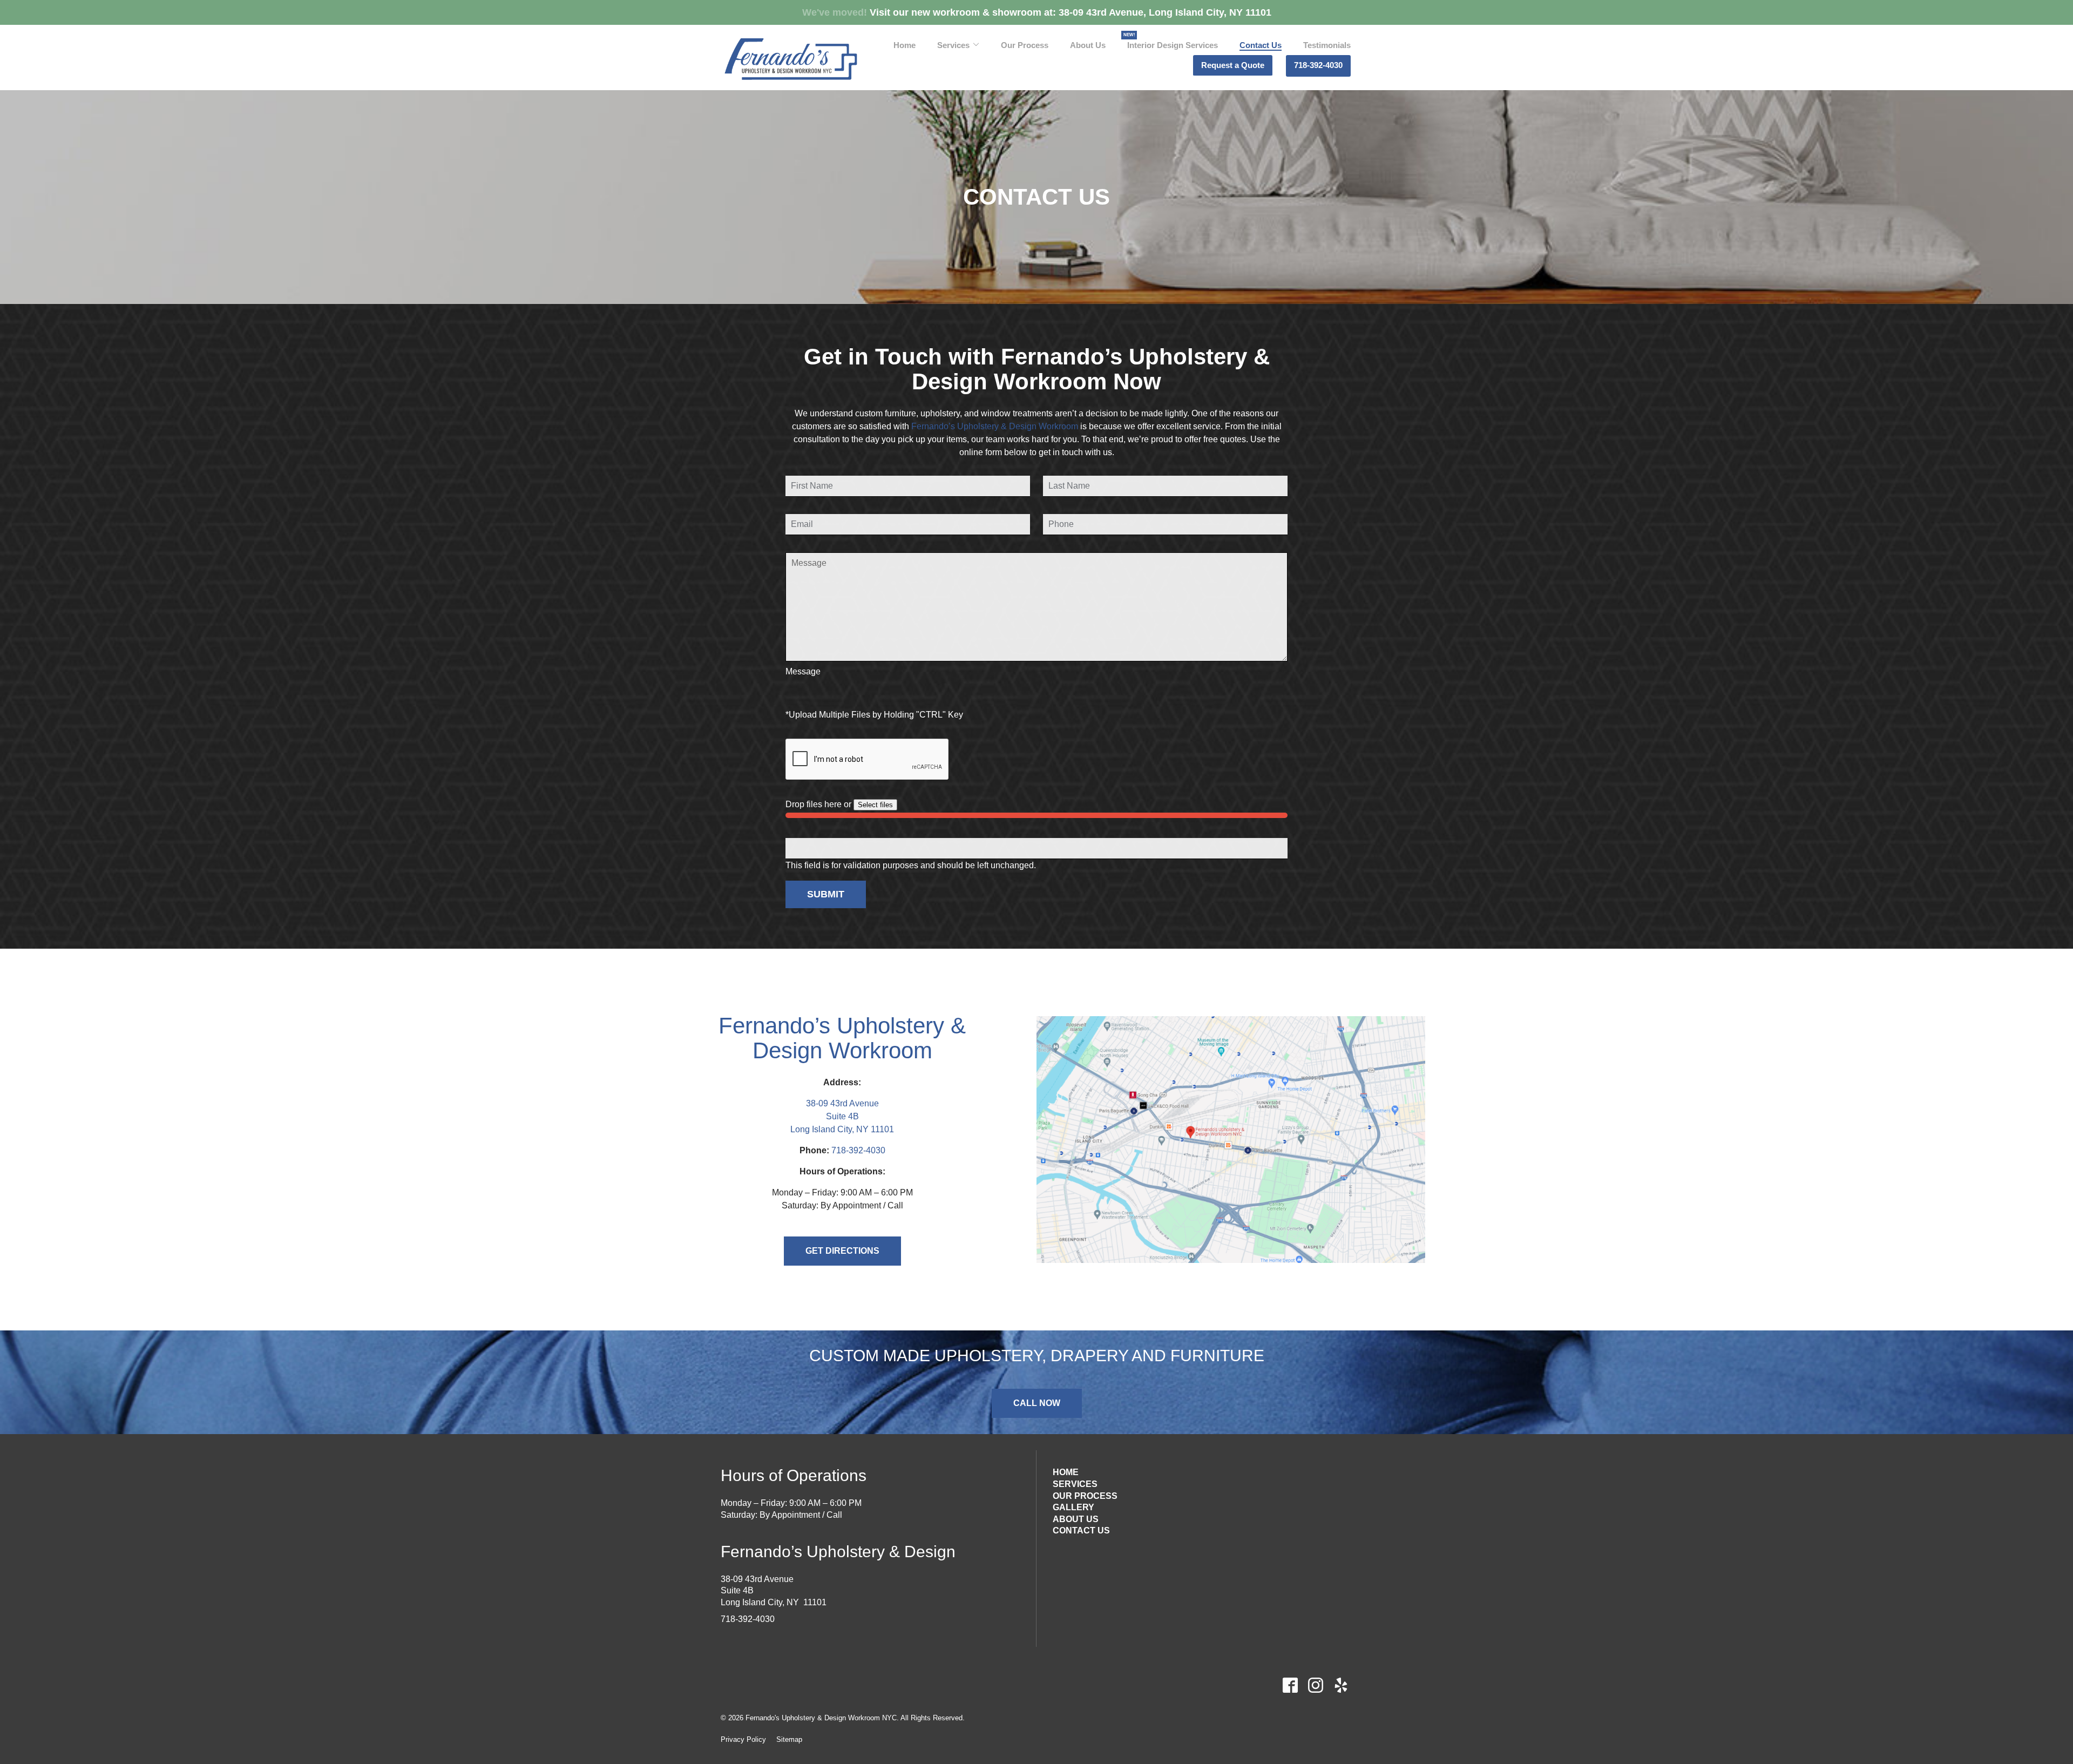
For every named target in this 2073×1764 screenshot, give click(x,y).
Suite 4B (842, 1116)
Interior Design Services (1173, 45)
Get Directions (842, 1251)
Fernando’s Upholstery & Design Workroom (995, 426)
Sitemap (789, 1739)
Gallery (1073, 1507)
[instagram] (1315, 1685)
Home (905, 45)
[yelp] (1341, 1685)
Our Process (1025, 45)
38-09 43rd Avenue (842, 1103)
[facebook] (1290, 1685)
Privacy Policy (743, 1739)
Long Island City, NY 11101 (842, 1129)
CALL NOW (1037, 1403)
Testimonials (1327, 45)
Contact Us (1261, 45)
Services (953, 45)
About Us (1088, 45)
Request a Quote (1233, 65)
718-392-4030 (1318, 65)
